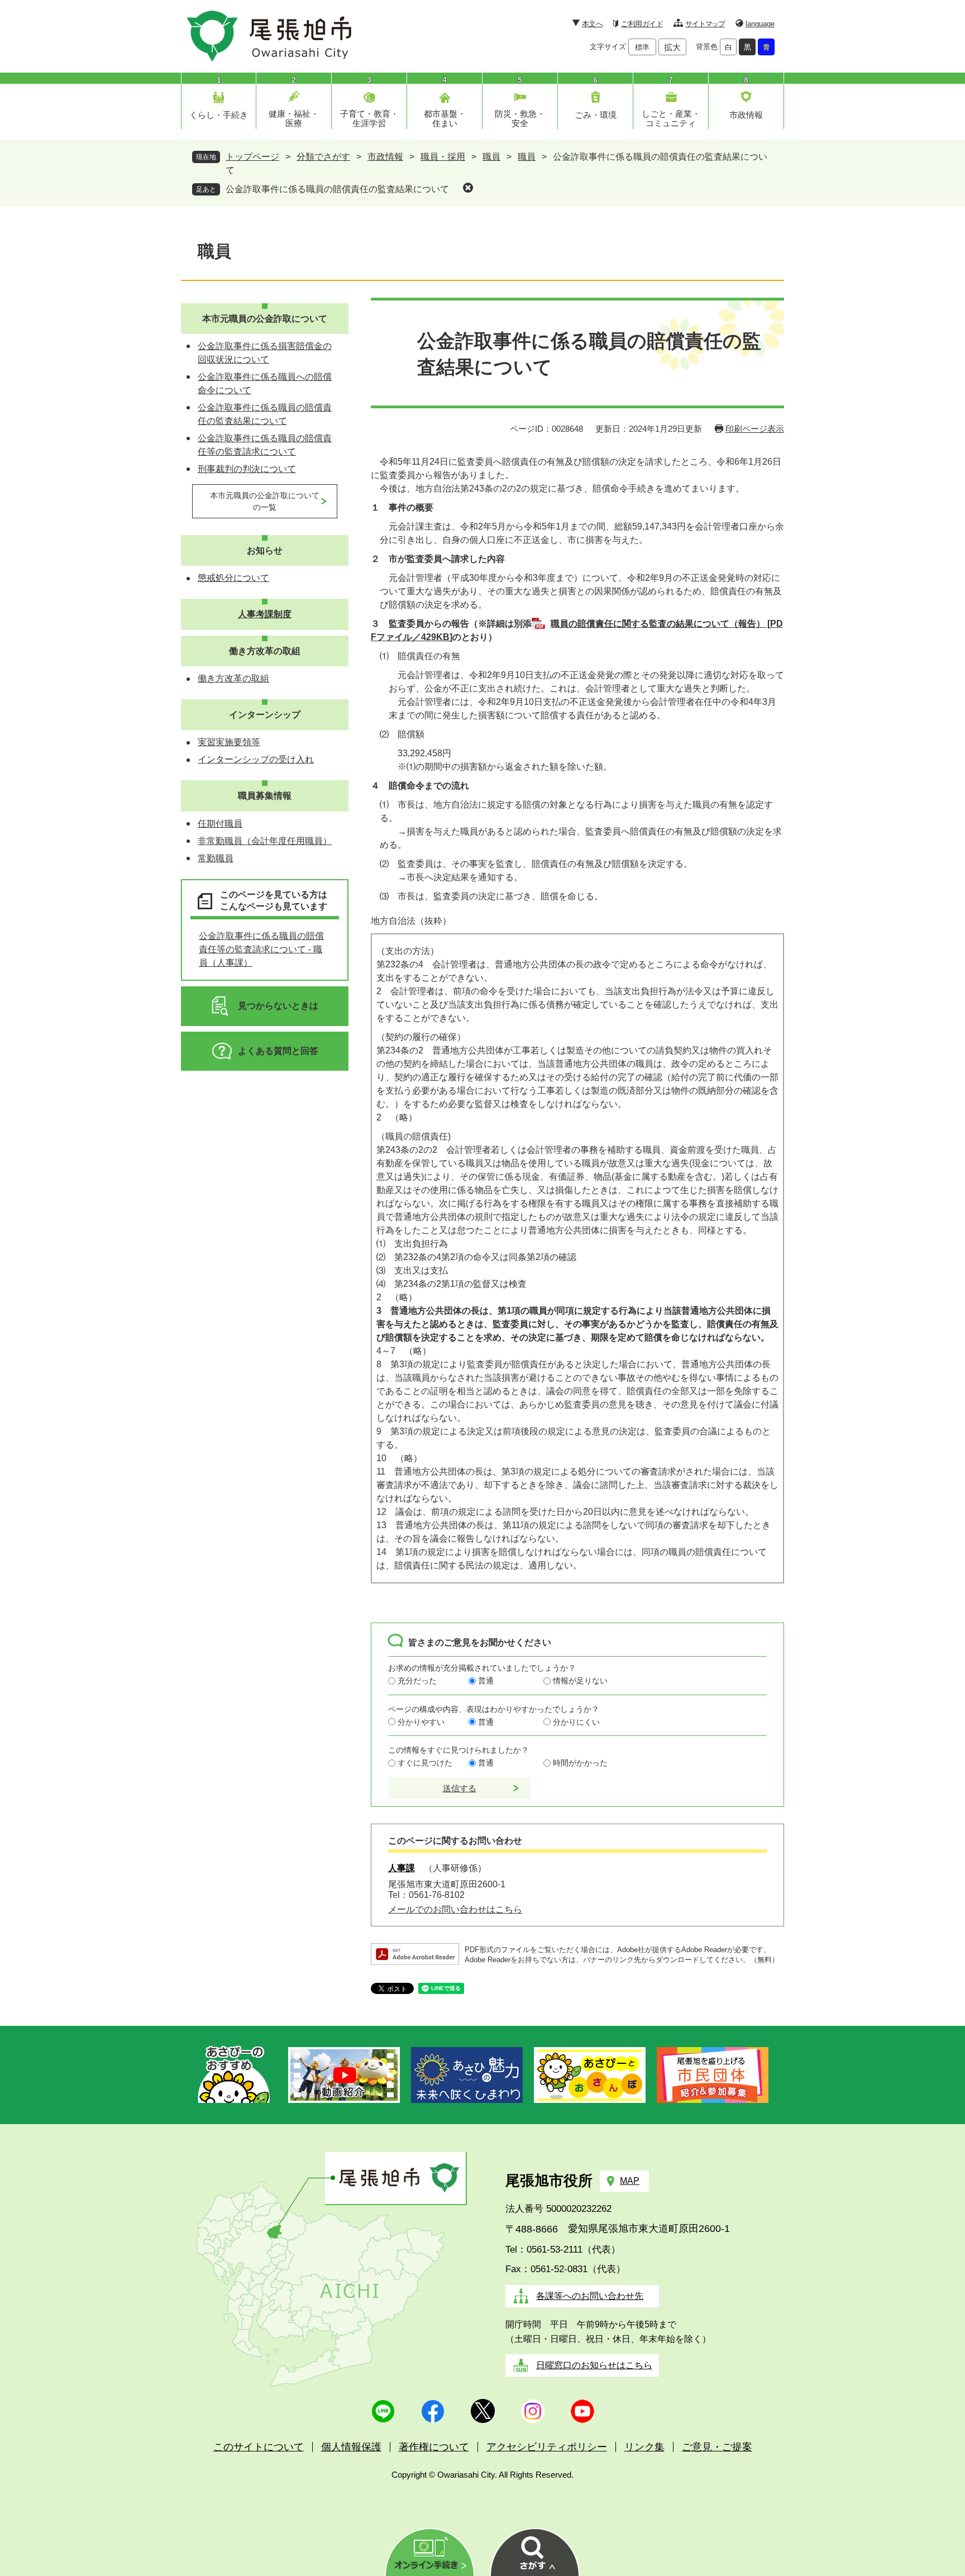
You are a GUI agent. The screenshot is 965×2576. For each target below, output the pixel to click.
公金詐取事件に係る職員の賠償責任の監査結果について (337, 189)
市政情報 (746, 115)
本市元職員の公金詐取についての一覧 (265, 501)
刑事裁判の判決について (247, 469)
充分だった (417, 1681)
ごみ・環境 (596, 115)
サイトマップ (705, 24)
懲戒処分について (233, 578)
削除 (468, 188)
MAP (630, 2181)
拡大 (672, 47)
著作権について (434, 2447)
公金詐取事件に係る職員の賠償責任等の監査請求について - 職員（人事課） (261, 949)
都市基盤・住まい (445, 118)
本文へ (592, 24)
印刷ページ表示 (755, 429)
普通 (486, 1681)
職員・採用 (443, 157)
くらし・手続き (219, 115)
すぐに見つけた (425, 1763)
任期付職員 (220, 824)
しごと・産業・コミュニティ (671, 118)
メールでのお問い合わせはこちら (455, 1909)
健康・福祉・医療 (294, 118)
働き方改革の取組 (265, 651)
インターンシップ (265, 715)
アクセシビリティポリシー (547, 2447)
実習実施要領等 (229, 742)
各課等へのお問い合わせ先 (590, 2296)
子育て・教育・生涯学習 (369, 118)
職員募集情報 (265, 796)
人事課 (402, 1868)
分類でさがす (323, 157)
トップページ (252, 157)
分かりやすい (421, 1722)
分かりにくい (576, 1722)
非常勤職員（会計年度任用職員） (265, 841)
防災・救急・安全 (520, 118)
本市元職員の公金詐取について (265, 319)
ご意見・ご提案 (717, 2447)
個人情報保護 (351, 2447)
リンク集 (644, 2447)
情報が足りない (580, 1681)
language (760, 24)
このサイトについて (259, 2447)
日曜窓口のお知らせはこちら (594, 2365)
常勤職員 (216, 858)
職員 (491, 157)
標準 (642, 47)
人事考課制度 (265, 614)
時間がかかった (580, 1763)
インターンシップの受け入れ (256, 759)
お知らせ (265, 550)
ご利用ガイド (642, 24)
